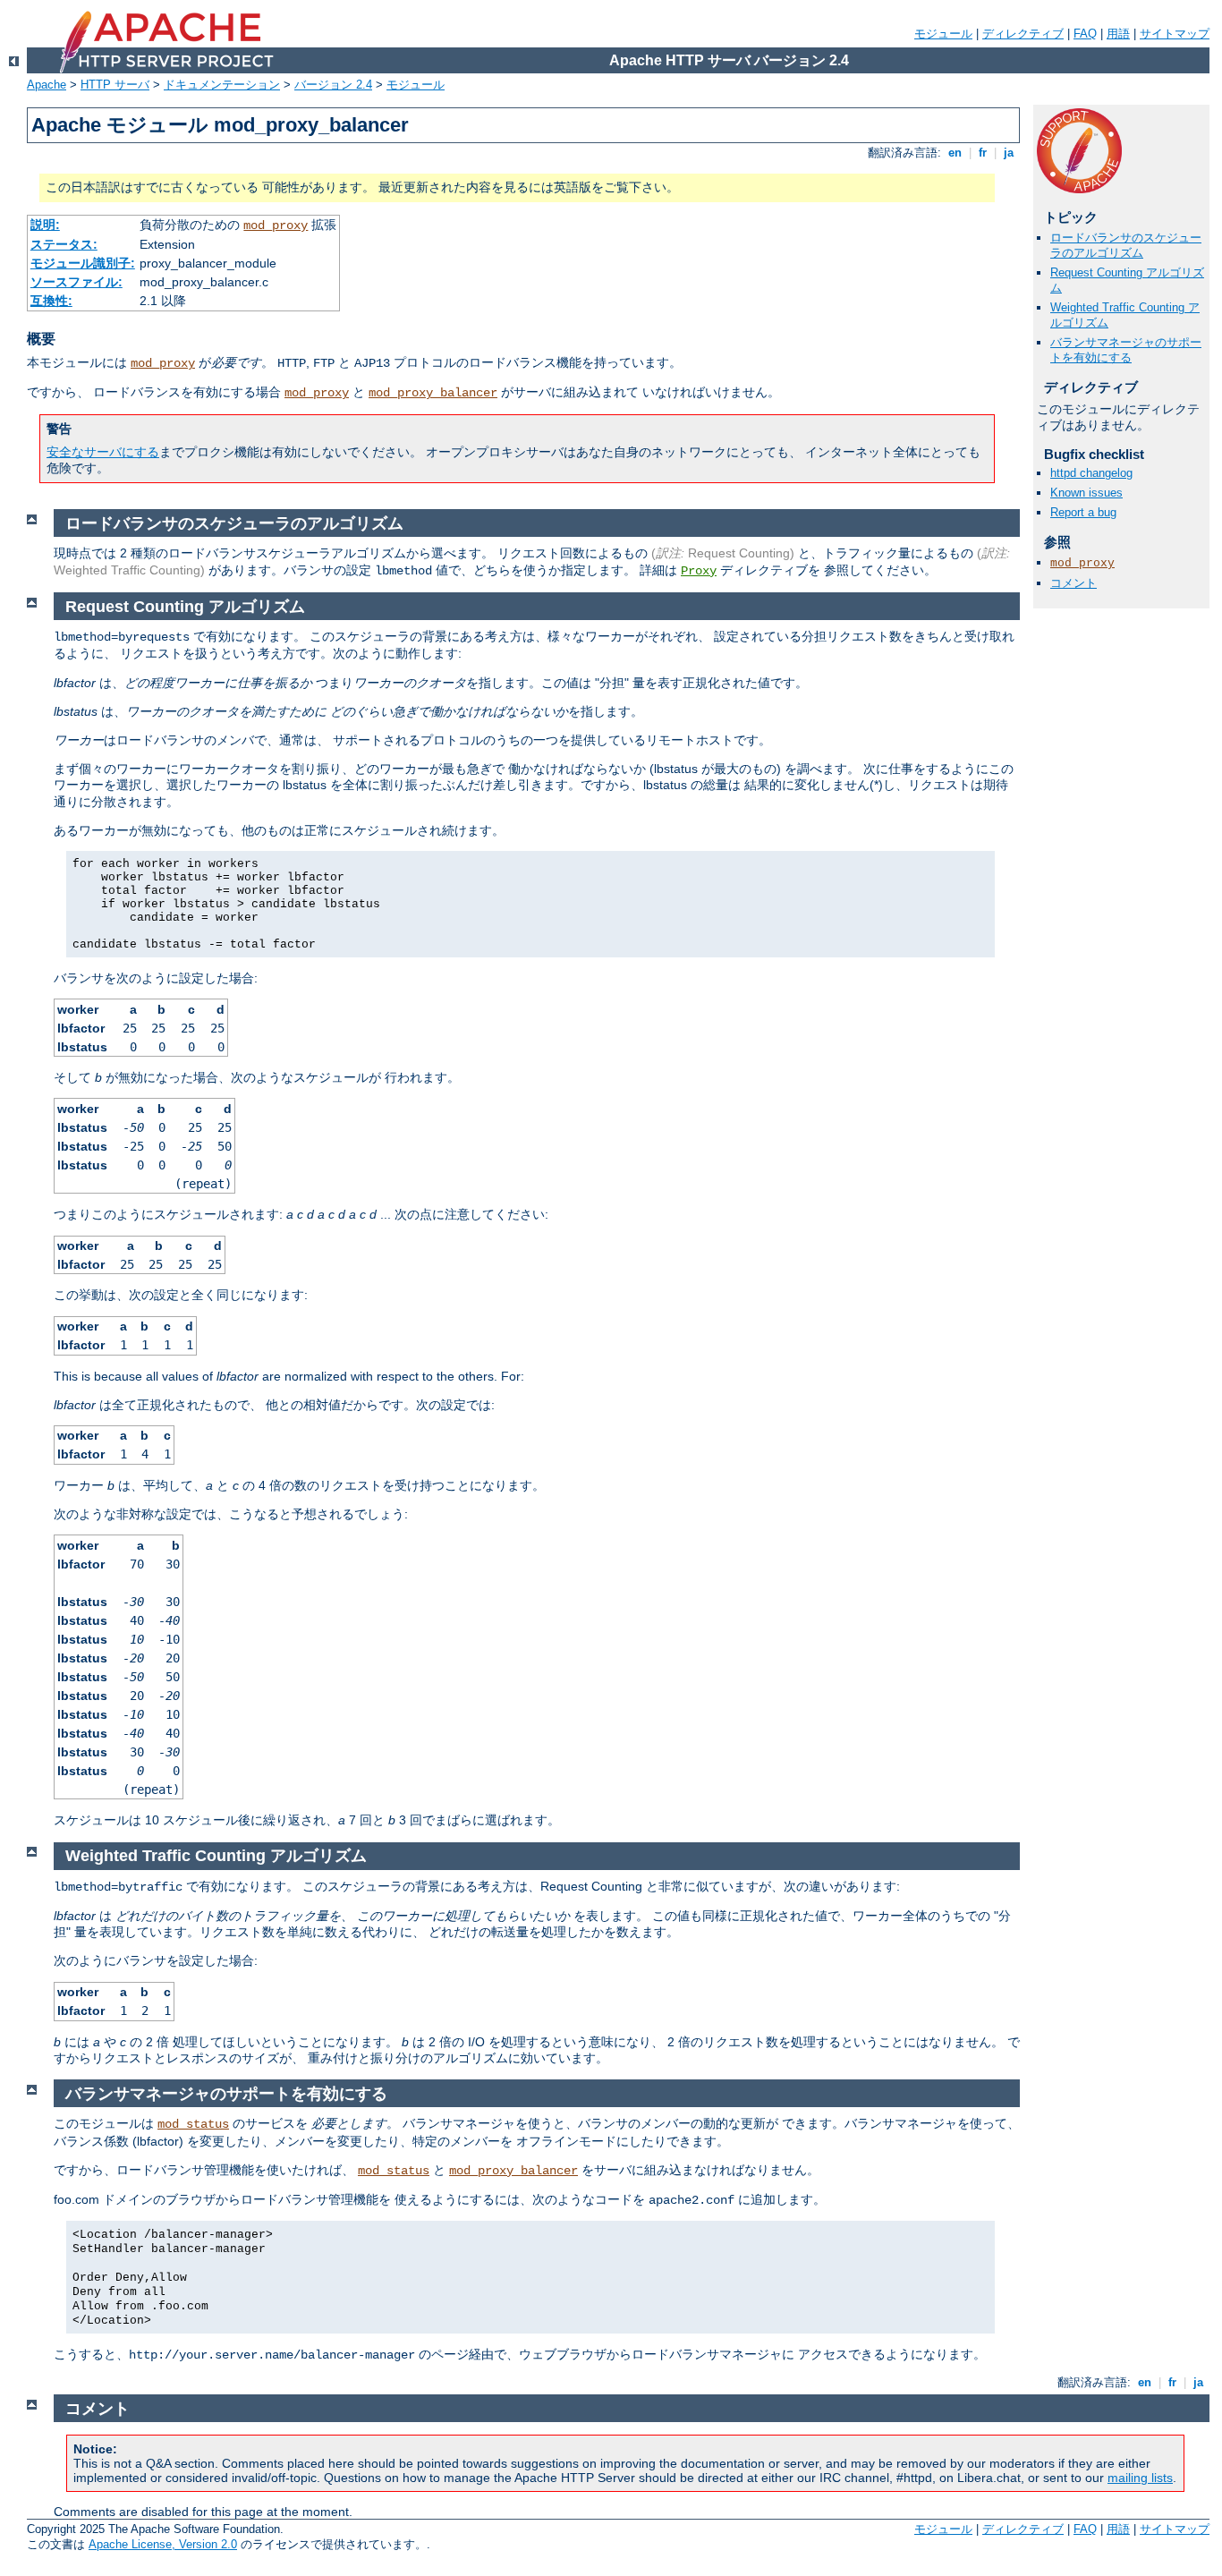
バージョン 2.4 (333, 85)
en (955, 153)
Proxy (699, 571)
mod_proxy (276, 225)
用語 (1118, 34)
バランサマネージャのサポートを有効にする (1126, 350)
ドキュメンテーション (222, 85)
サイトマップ (1175, 34)
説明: (45, 225)
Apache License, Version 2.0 (163, 2544)
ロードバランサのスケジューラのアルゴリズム (1126, 245)
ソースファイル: (76, 282)
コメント (1073, 583)
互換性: (51, 301)
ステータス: (64, 244)
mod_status (193, 2124)
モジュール (943, 34)
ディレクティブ (1023, 34)
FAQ (1085, 34)
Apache (47, 85)
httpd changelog (1091, 473)
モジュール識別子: (83, 263)
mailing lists (1140, 2478)
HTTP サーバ (115, 85)
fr (983, 153)
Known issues (1086, 493)
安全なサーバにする (103, 452)
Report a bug (1083, 512)
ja (1009, 153)
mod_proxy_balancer (433, 393)
